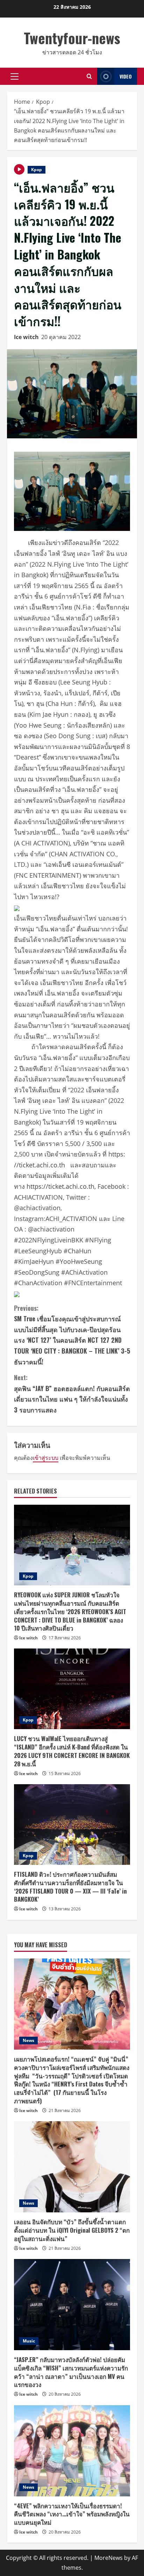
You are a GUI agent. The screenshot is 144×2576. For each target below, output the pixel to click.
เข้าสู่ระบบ (46, 1458)
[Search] (89, 76)
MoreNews (109, 2558)
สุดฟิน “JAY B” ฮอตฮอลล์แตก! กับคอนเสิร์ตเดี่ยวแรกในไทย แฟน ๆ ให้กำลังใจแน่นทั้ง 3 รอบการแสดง (72, 1394)
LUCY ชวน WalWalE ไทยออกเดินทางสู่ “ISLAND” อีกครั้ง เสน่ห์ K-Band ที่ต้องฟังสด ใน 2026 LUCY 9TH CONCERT (72, 1751)
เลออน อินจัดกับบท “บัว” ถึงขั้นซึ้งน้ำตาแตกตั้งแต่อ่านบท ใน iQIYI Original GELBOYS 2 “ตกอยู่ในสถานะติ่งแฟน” (72, 2230)
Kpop (37, 170)
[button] (15, 76)
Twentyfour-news (72, 38)
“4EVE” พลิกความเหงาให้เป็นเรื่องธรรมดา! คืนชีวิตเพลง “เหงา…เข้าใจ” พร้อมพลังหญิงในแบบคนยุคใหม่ (72, 2514)
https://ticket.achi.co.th (60, 1186)
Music (29, 2341)
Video (126, 76)
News (28, 2040)
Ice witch (26, 337)
